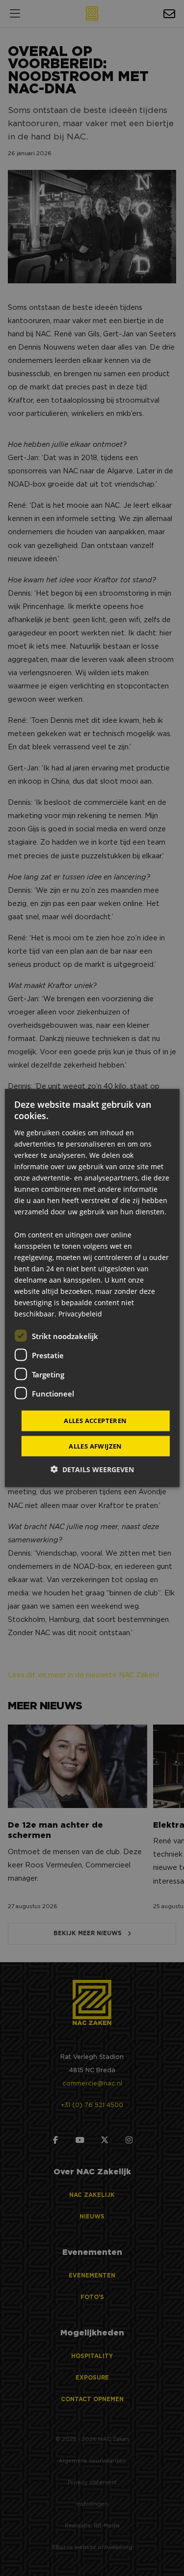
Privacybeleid (80, 1314)
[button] (92, 1469)
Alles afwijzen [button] (95, 1446)
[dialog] (92, 1288)
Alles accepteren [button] (95, 1421)
